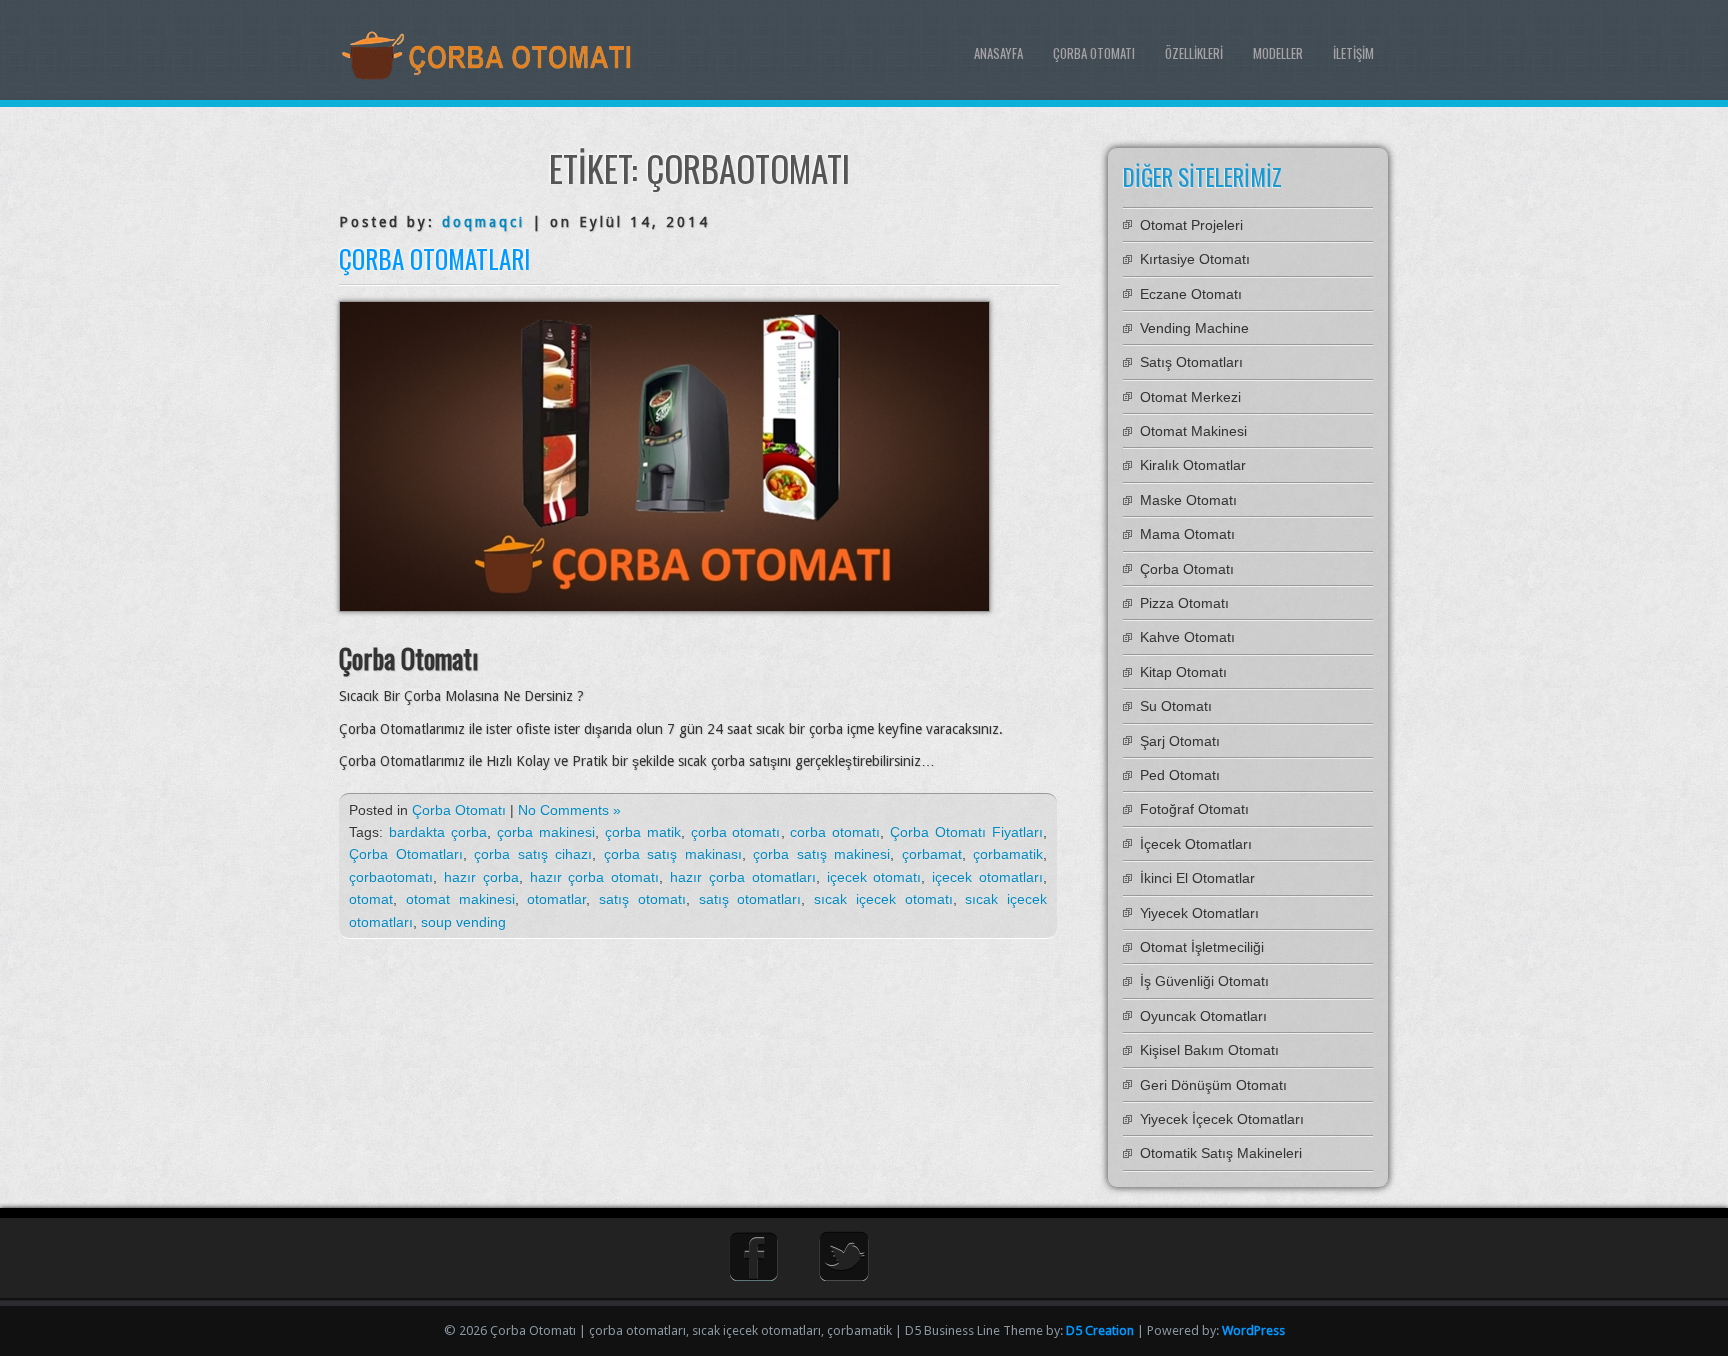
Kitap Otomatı (1183, 672)
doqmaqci (483, 222)
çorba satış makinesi (821, 854)
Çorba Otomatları (434, 258)
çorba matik (643, 832)
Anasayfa (998, 53)
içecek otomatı (874, 877)
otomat (371, 899)
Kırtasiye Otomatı (1195, 259)
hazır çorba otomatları (743, 877)
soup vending (463, 922)
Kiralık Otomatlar (1193, 465)
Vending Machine (1194, 328)
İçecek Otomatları (1196, 844)
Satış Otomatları (1191, 362)
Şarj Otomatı (1180, 741)
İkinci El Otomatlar (1197, 878)
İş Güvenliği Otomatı (1204, 981)
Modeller (1278, 53)
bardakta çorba (438, 832)
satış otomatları (750, 899)
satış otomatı (642, 899)
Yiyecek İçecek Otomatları (1222, 1119)
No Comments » (569, 810)
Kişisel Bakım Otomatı (1209, 1050)
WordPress (1253, 1330)
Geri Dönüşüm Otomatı (1213, 1085)
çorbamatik (1008, 854)
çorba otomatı (736, 832)
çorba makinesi (546, 832)
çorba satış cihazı (533, 854)
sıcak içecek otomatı (883, 899)
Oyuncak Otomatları (1203, 1016)
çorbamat (932, 854)
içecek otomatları (987, 877)
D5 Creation (1100, 1330)
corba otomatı (835, 832)
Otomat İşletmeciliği (1202, 947)
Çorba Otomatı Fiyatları (966, 832)
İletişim (1353, 53)
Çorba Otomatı (1094, 53)
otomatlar (556, 899)
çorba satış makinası (673, 854)
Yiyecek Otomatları (1199, 913)
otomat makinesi (460, 899)
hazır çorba (481, 877)
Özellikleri (1194, 53)
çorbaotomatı (391, 877)
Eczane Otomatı (1191, 294)
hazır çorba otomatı (595, 877)
